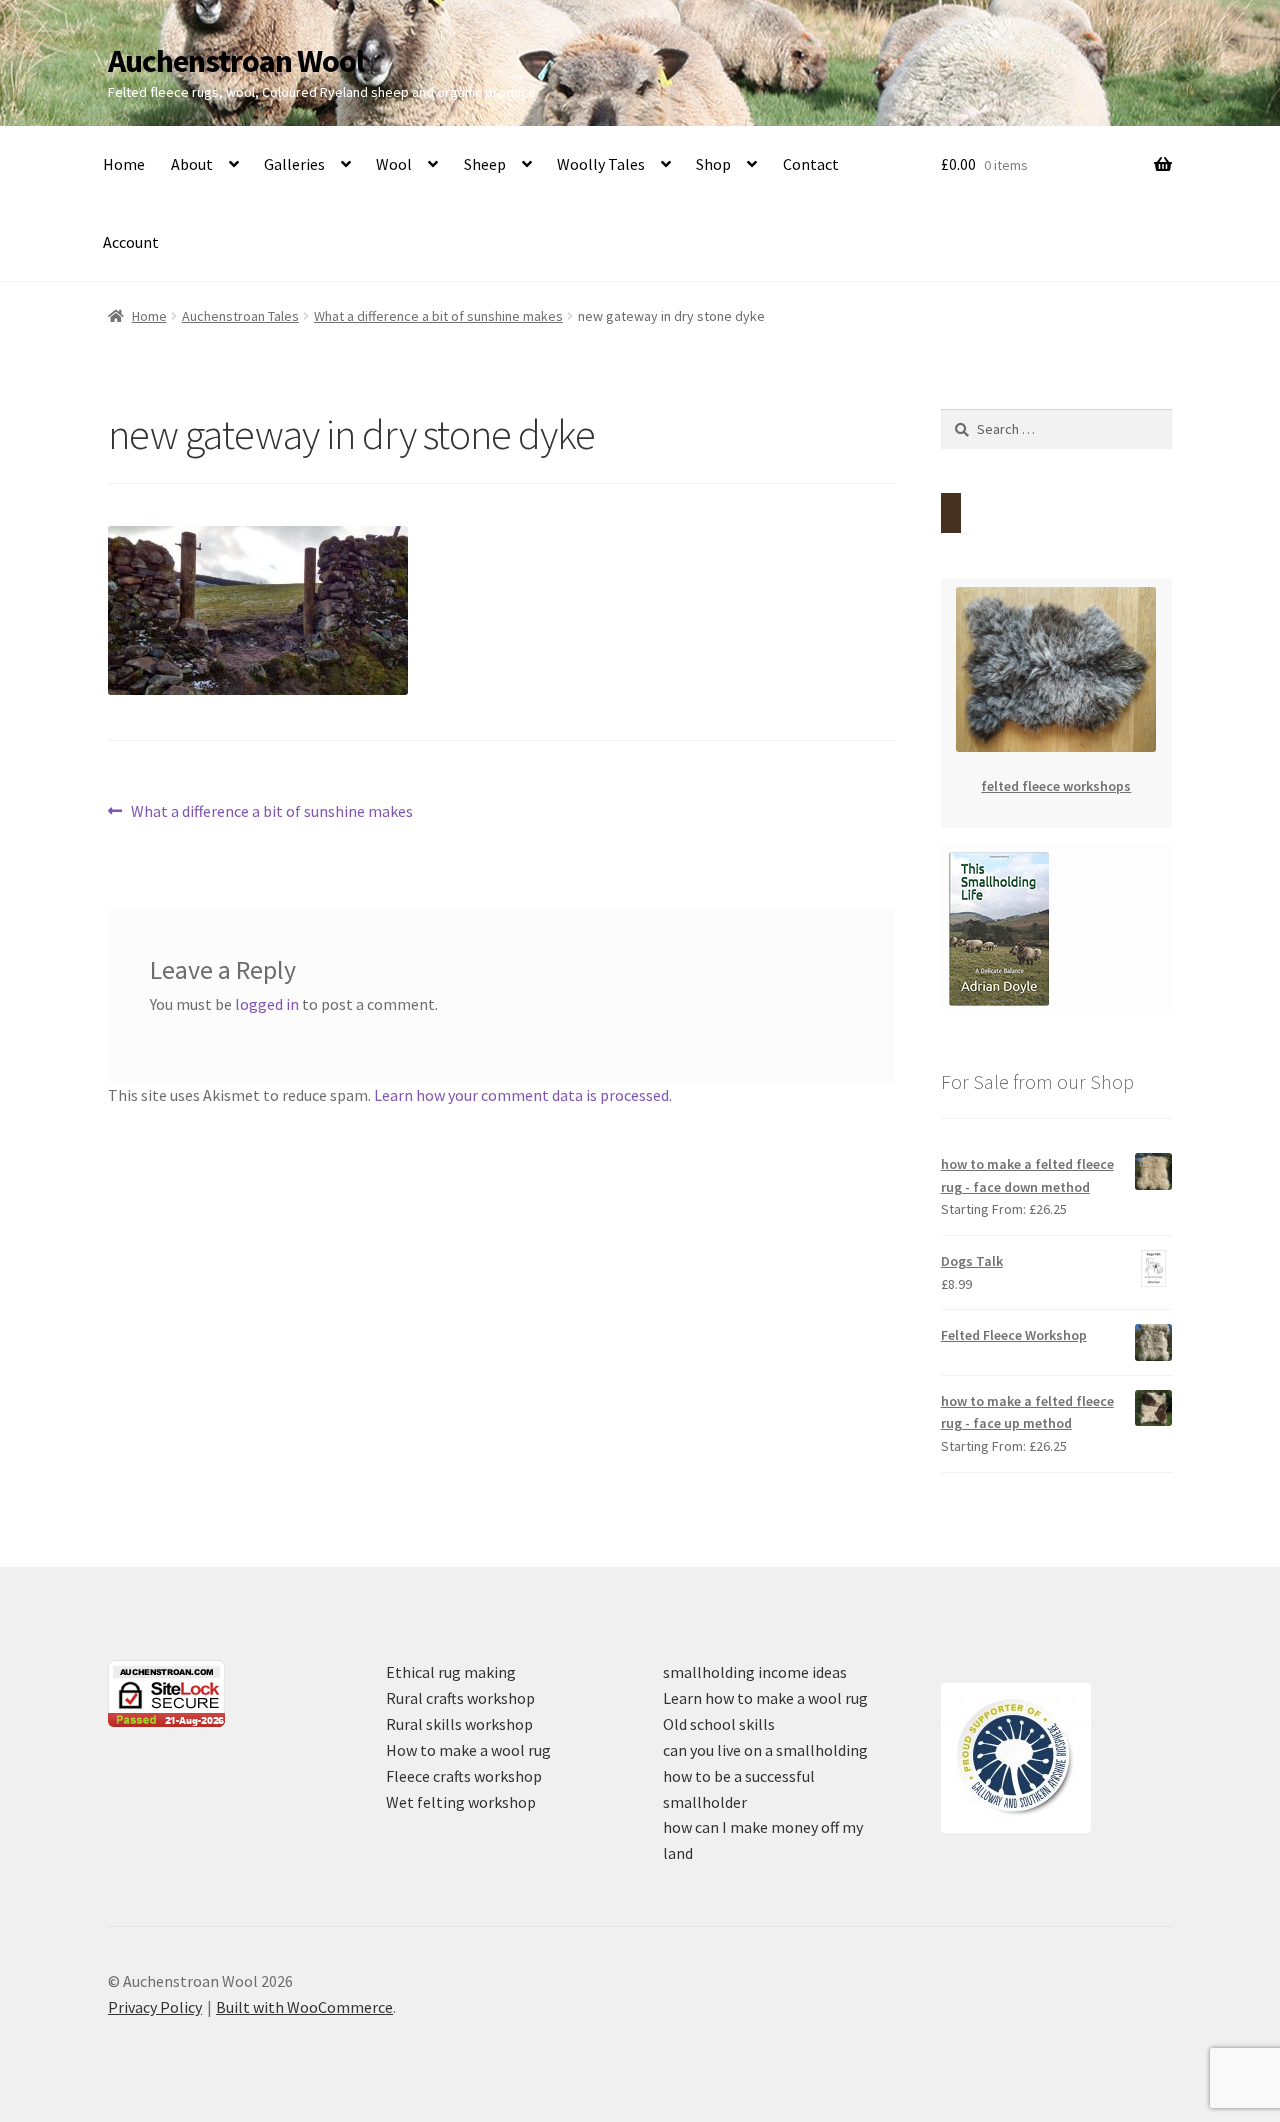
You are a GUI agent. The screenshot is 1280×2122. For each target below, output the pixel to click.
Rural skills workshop (459, 1724)
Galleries (294, 164)
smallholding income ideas (755, 1672)
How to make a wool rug (468, 1750)
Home (124, 164)
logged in (267, 1004)
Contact (811, 164)
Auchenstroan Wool (236, 61)
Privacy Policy (155, 2007)
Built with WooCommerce (304, 2007)
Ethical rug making (451, 1672)
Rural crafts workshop (460, 1698)
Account (131, 242)
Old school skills (719, 1724)
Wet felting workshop (461, 1802)
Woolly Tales (601, 164)
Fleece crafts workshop (464, 1776)
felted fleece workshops (1056, 786)
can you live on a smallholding (765, 1750)
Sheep (485, 164)
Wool (394, 164)
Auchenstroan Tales (240, 316)
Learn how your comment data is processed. (523, 1095)
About (192, 164)
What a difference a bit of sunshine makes (438, 316)
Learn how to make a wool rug (765, 1698)
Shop (713, 164)
